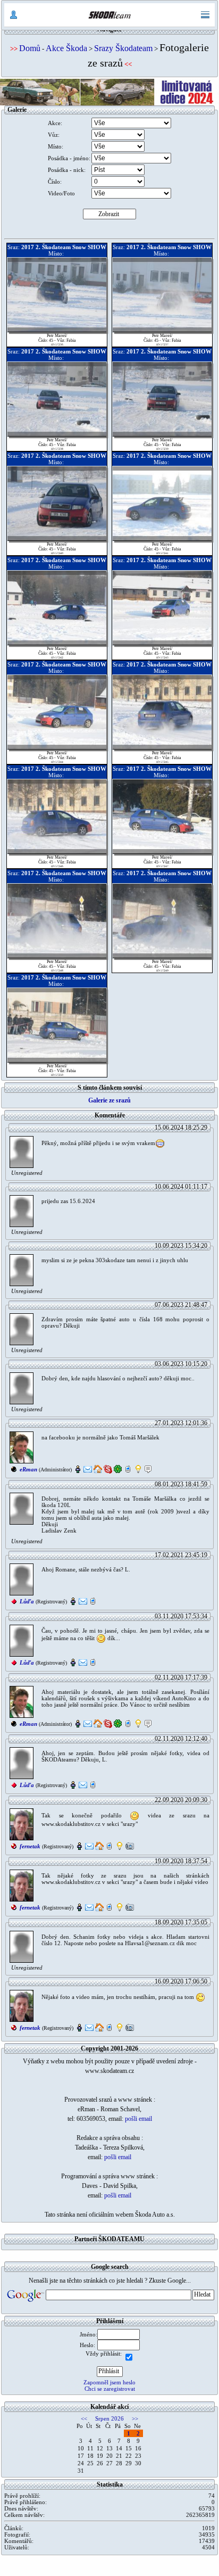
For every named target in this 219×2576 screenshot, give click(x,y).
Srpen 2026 (109, 2418)
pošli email (138, 2119)
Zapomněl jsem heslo (109, 2382)
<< (84, 2418)
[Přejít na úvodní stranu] (109, 15)
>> (135, 2418)
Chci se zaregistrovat (110, 2389)
